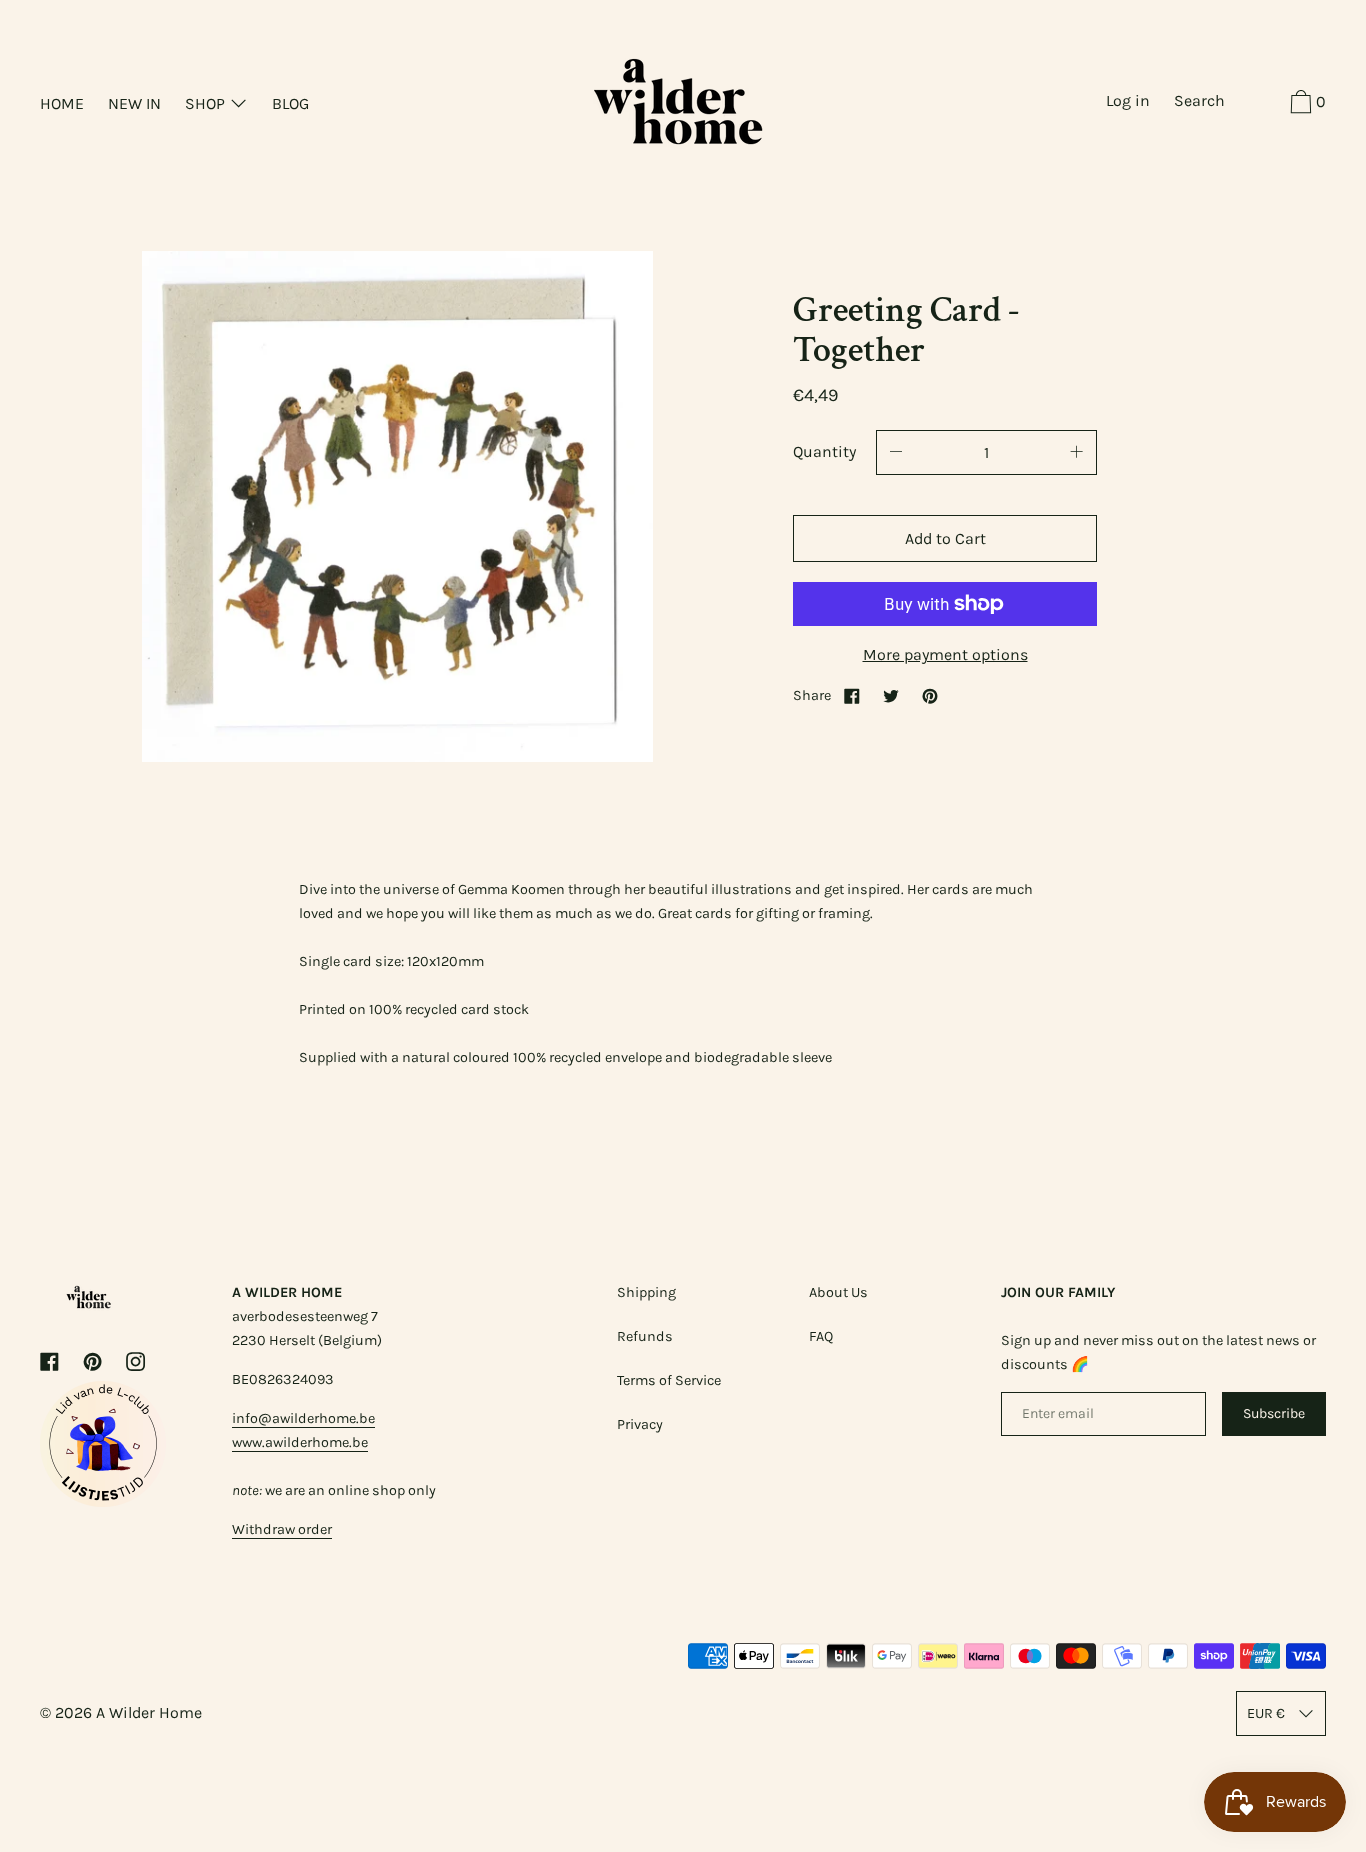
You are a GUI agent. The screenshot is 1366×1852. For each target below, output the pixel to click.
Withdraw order (282, 1529)
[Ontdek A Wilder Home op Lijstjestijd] (103, 1501)
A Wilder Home (149, 1712)
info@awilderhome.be (303, 1418)
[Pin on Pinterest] (930, 695)
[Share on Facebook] (852, 695)
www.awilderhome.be (300, 1442)
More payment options (945, 654)
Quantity (824, 451)
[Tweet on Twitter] (891, 695)
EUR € (1266, 1713)
